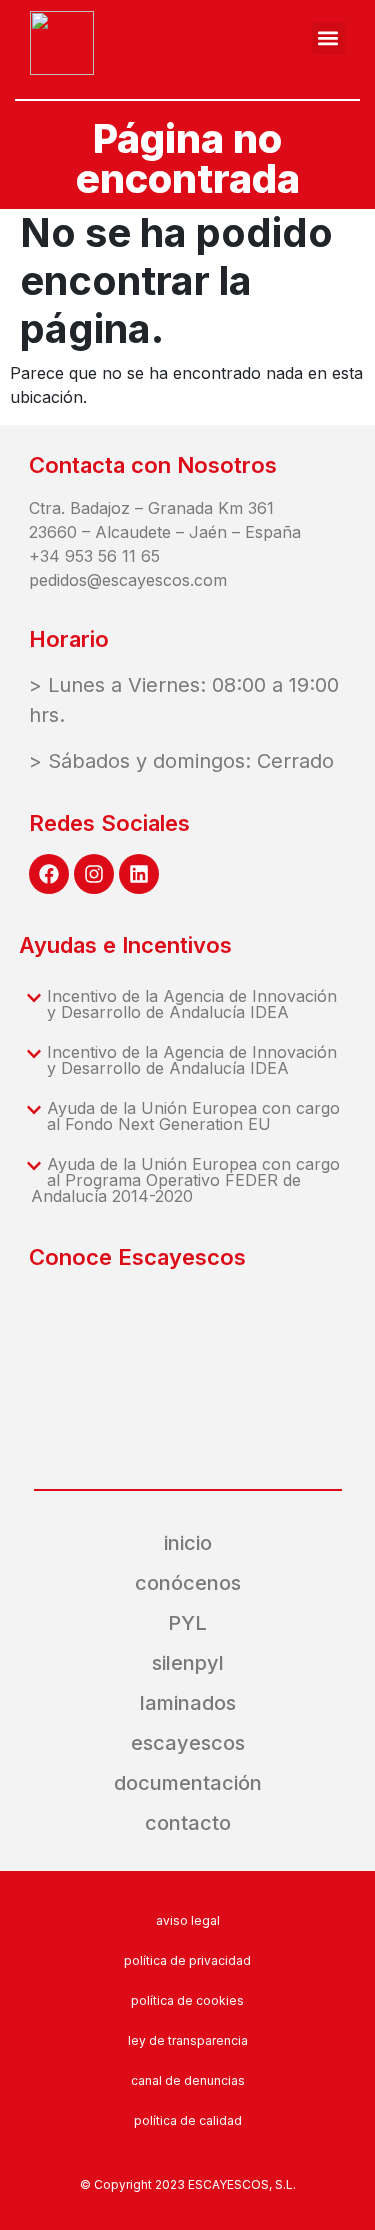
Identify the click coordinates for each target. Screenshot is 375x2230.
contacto (188, 1823)
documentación (188, 1783)
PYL (187, 1623)
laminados (188, 1703)
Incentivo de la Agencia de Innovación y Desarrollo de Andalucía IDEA (192, 1004)
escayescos (188, 1743)
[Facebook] (49, 874)
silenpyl (188, 1663)
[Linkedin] (139, 874)
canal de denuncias (188, 2080)
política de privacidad (187, 1960)
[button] (328, 38)
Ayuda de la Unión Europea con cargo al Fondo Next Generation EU (193, 1116)
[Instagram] (94, 874)
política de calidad (188, 2120)
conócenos (188, 1583)
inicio (188, 1543)
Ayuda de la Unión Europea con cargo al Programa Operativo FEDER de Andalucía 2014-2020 (185, 1180)
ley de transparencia (188, 2040)
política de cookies (187, 2000)
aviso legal (188, 1920)
